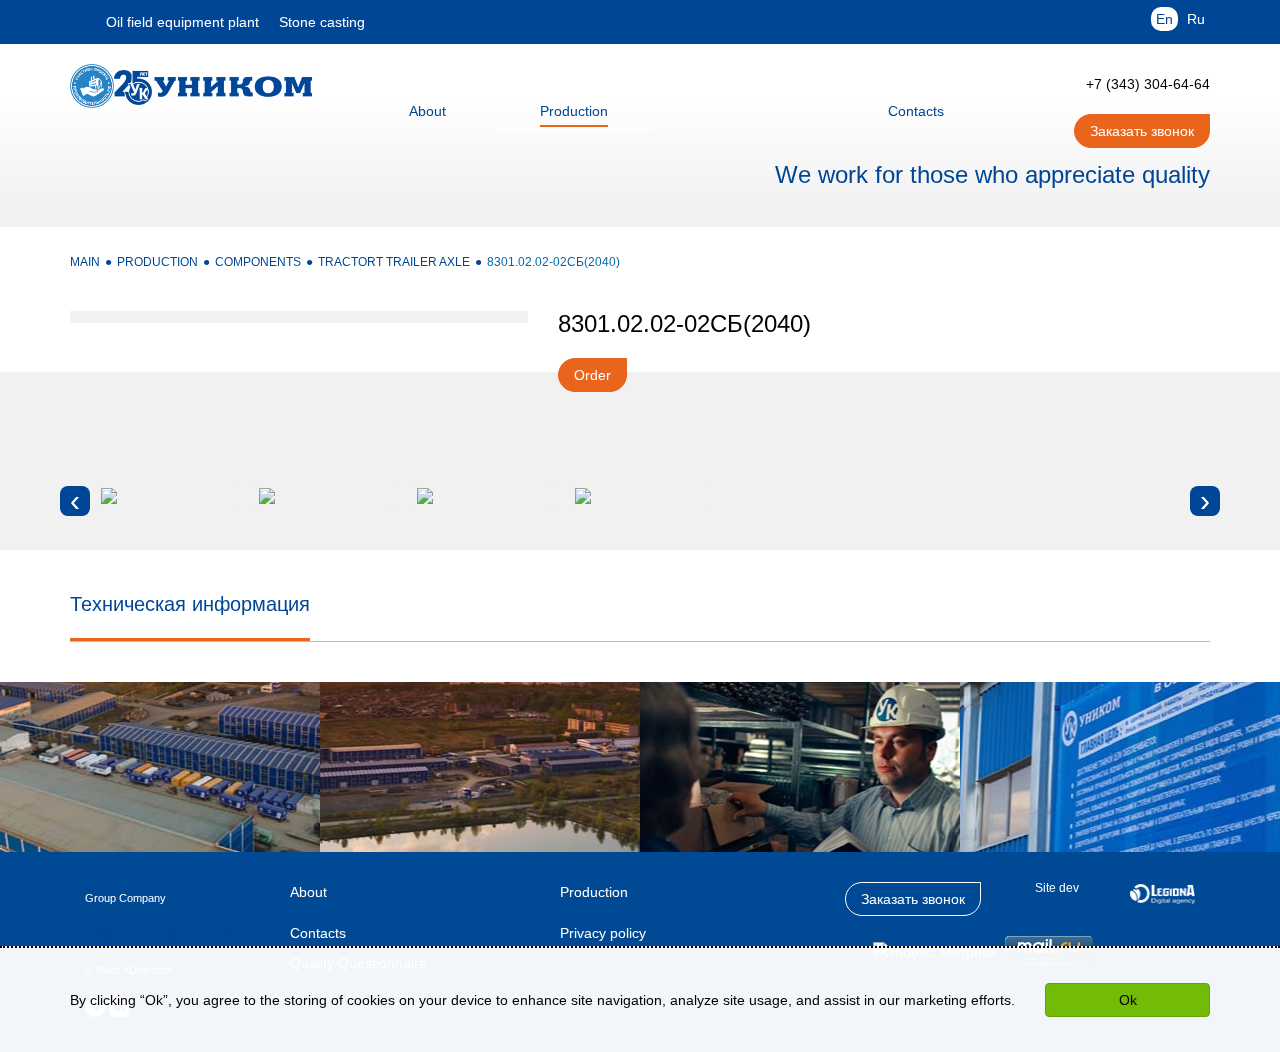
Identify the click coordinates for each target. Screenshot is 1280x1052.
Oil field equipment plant (182, 22)
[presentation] (75, 501)
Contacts (318, 933)
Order (592, 375)
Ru (1196, 19)
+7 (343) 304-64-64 (1148, 84)
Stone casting (322, 22)
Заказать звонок (1142, 131)
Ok (1128, 1000)
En (1164, 19)
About (308, 892)
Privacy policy (603, 933)
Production (594, 892)
